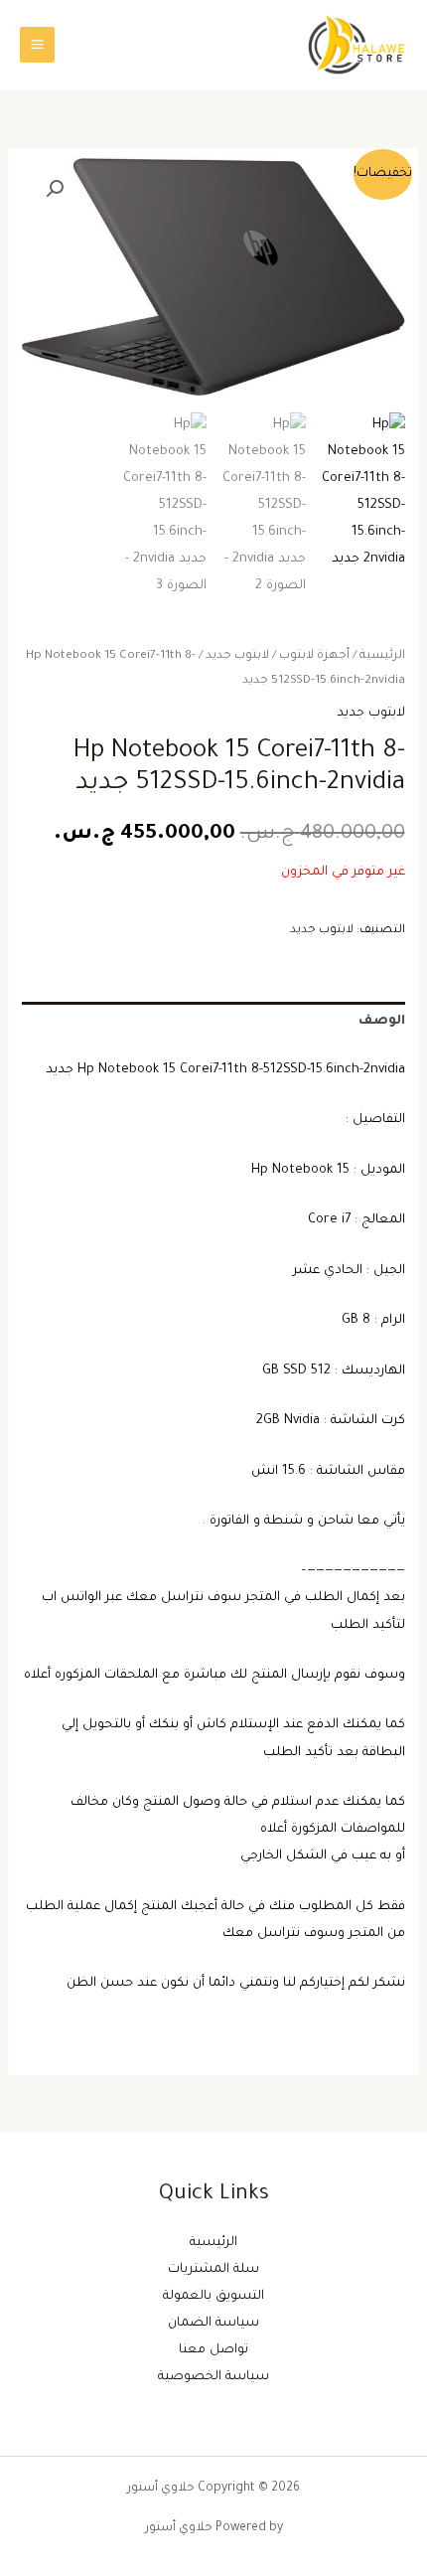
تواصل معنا (213, 2350)
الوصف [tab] (381, 1022)
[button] (55, 189)
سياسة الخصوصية (213, 2377)
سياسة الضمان (213, 2324)
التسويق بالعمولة (213, 2297)
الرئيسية (382, 656)
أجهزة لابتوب (314, 656)
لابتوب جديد (237, 656)
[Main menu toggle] (37, 44)
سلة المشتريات (213, 2270)
